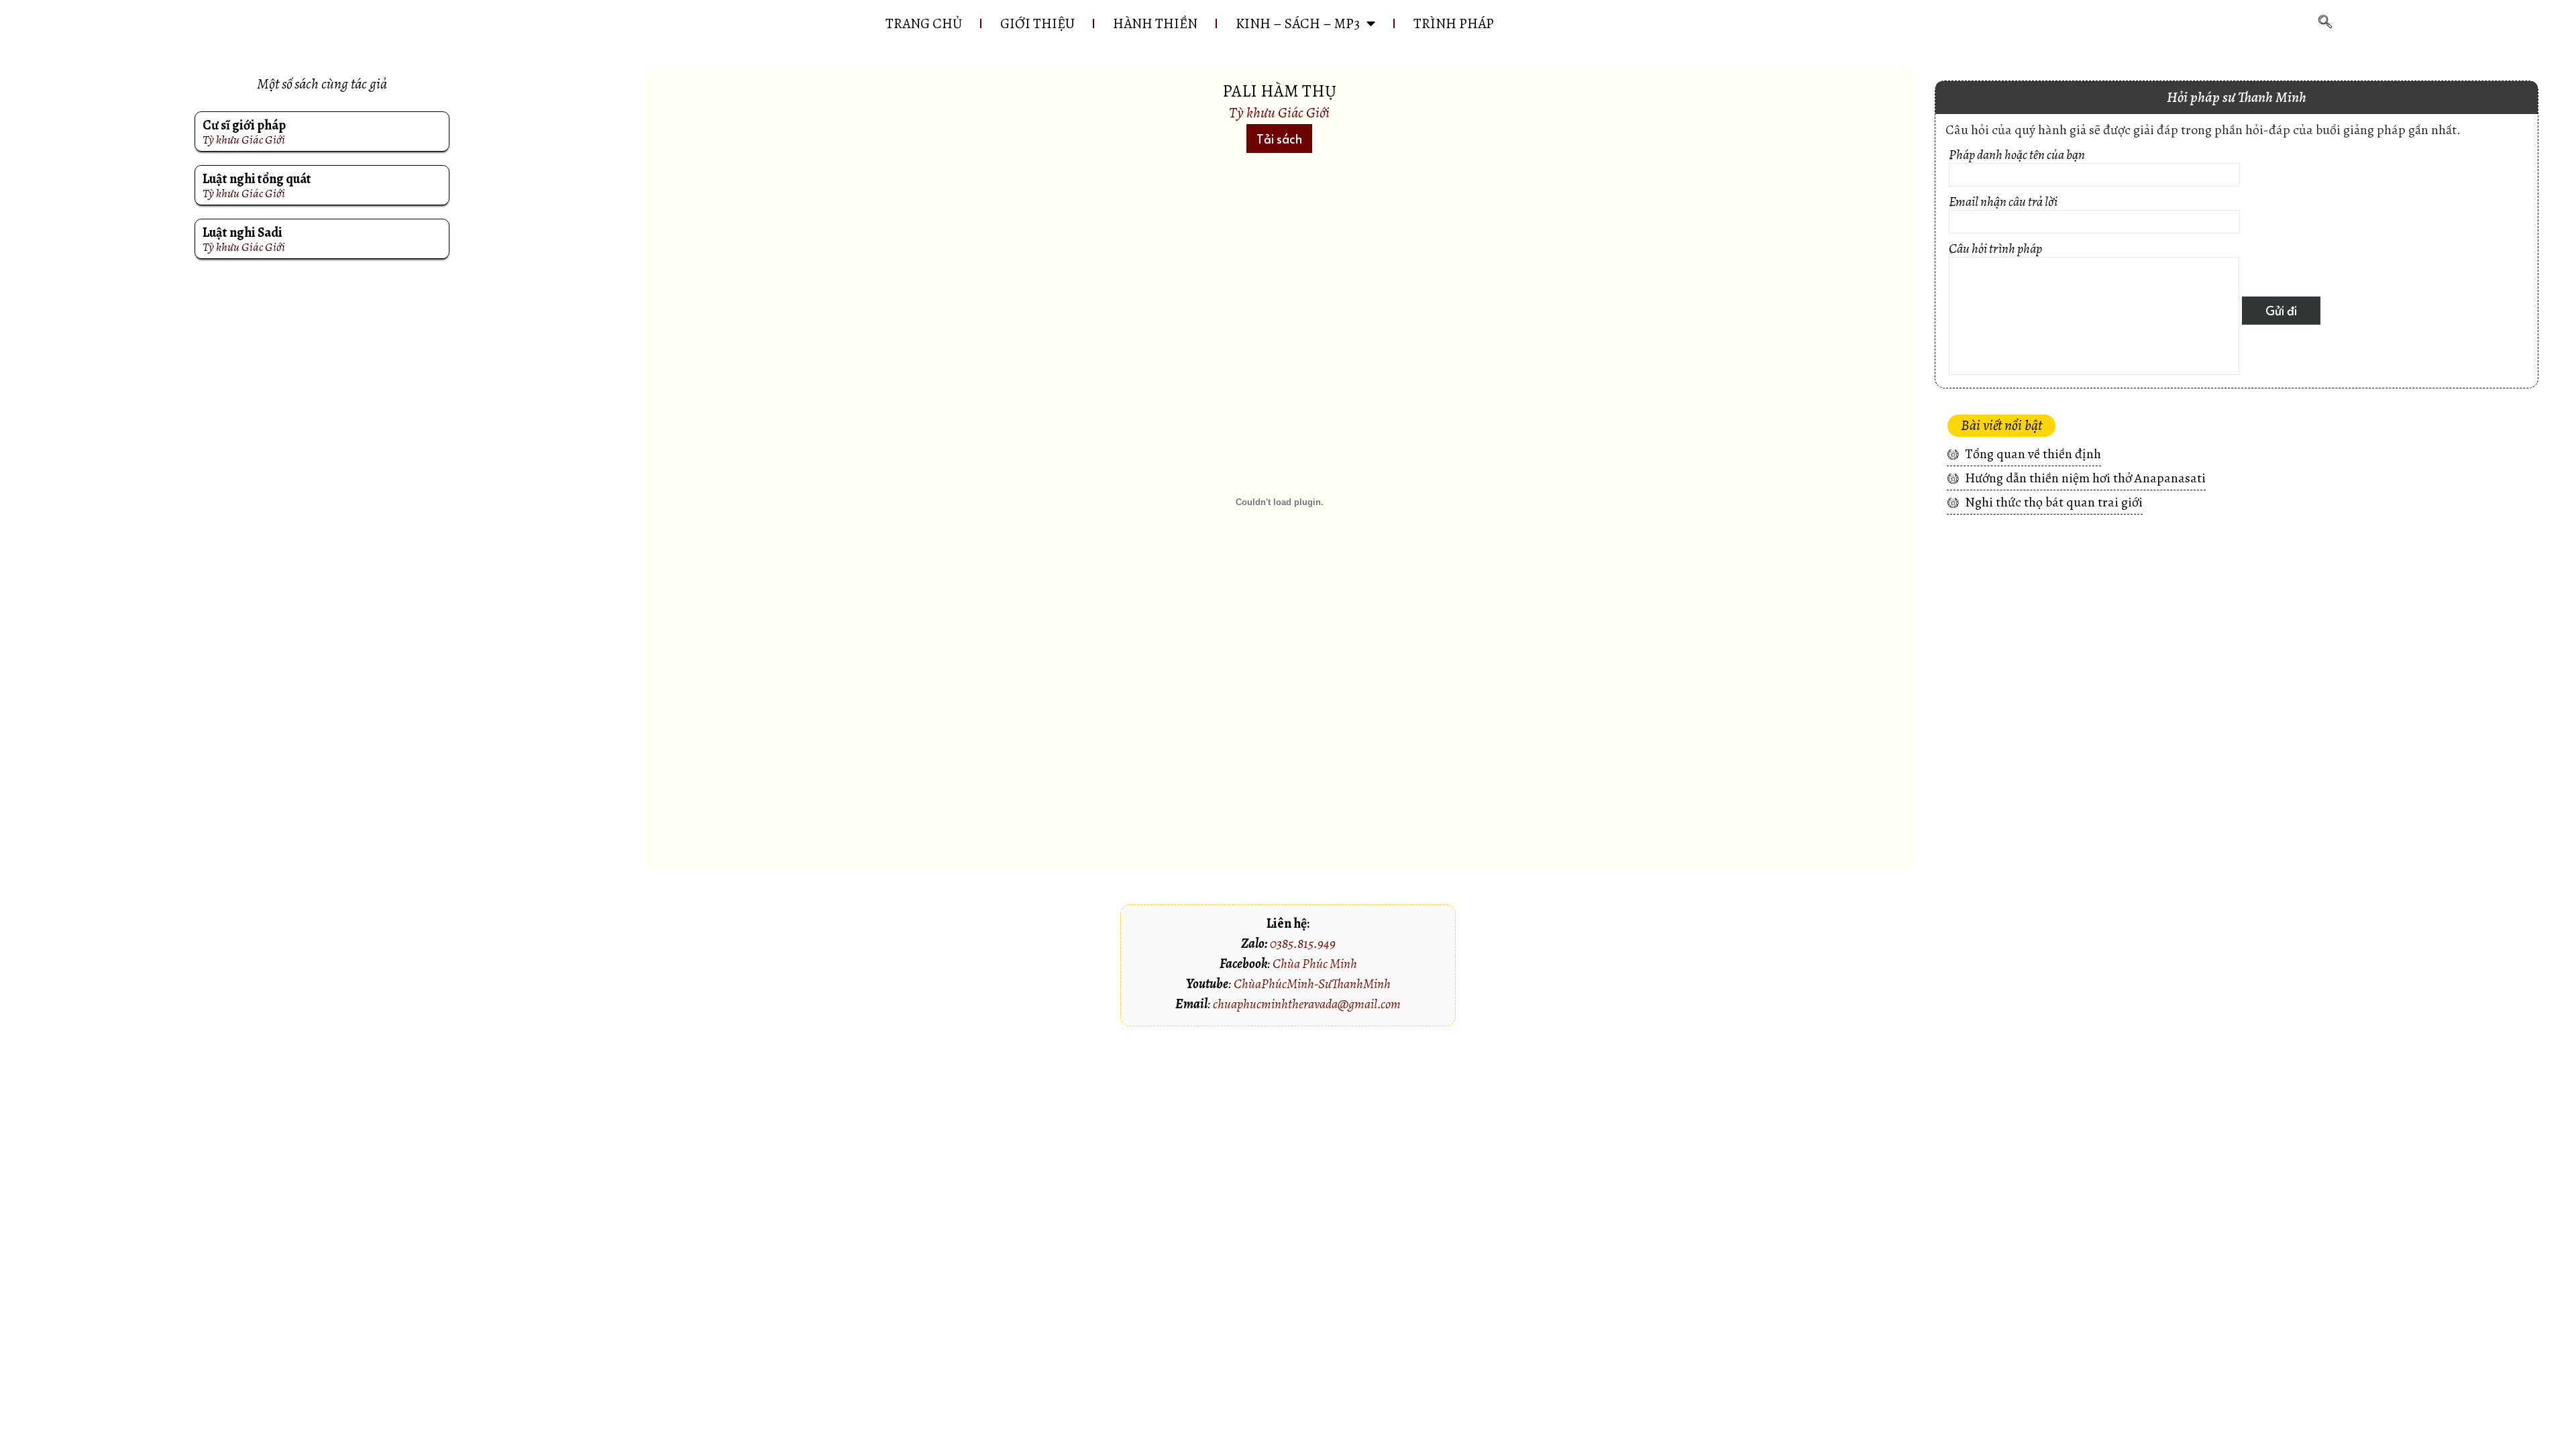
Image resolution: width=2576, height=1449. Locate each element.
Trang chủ (924, 23)
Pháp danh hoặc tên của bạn (2017, 159)
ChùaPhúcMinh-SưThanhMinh (1312, 984)
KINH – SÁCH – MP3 (1298, 23)
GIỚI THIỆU (1037, 23)
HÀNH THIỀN (1155, 23)
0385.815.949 (1303, 944)
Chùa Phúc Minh (1315, 964)
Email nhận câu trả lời (2003, 206)
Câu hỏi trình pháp (1995, 253)
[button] (1279, 139)
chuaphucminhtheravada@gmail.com (1307, 1004)
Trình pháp (1454, 23)
